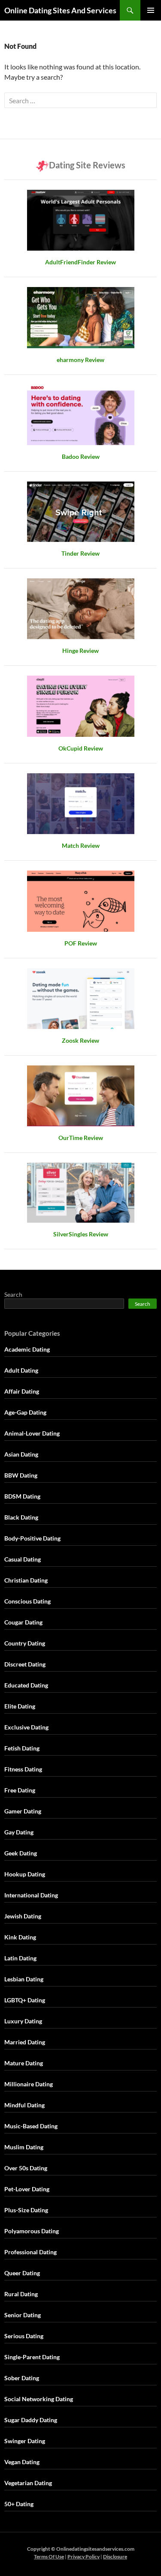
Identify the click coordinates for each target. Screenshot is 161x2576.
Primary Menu (151, 10)
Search (13, 1294)
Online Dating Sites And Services (60, 10)
